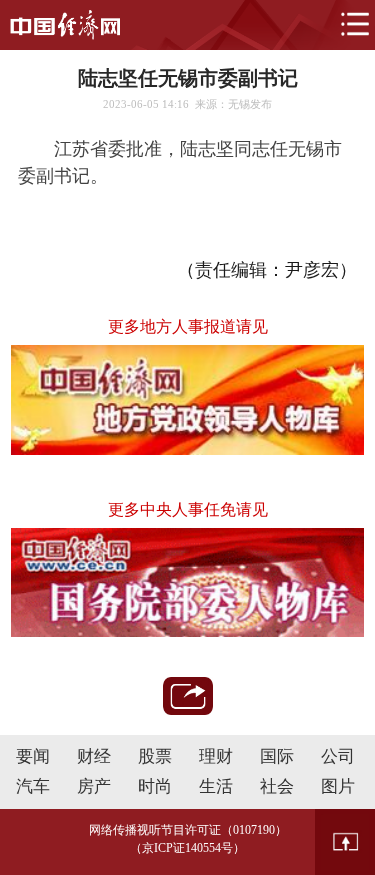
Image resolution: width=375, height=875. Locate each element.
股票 (155, 756)
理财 (216, 756)
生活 (216, 786)
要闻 (33, 756)
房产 (94, 786)
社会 (277, 786)
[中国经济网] (65, 25)
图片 (338, 786)
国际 (277, 756)
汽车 (33, 786)
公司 (338, 756)
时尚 (155, 786)
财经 (94, 756)
